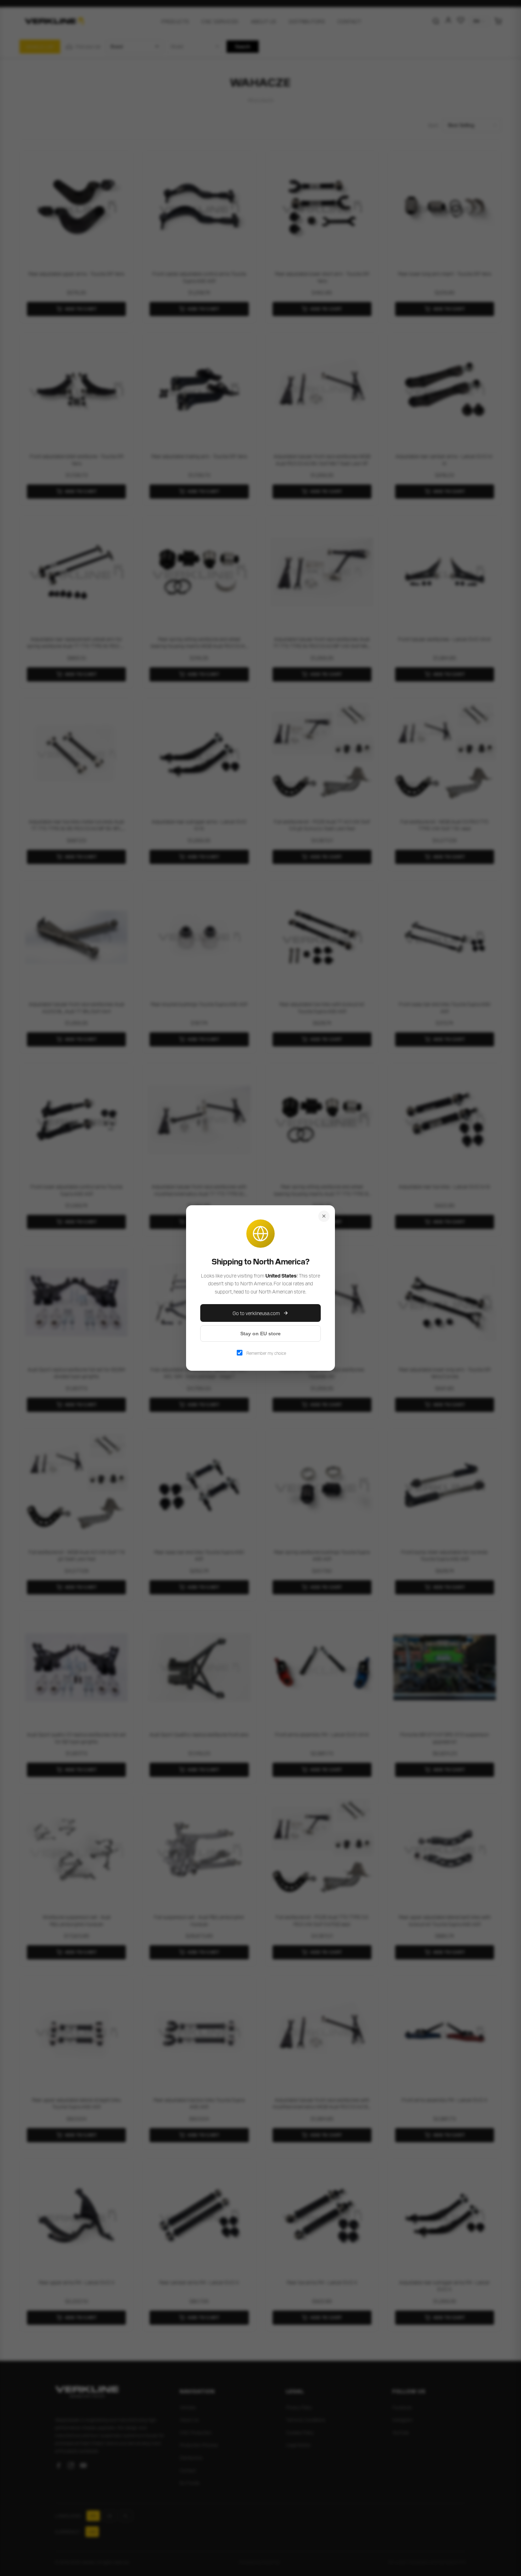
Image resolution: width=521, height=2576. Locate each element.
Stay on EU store (260, 1334)
